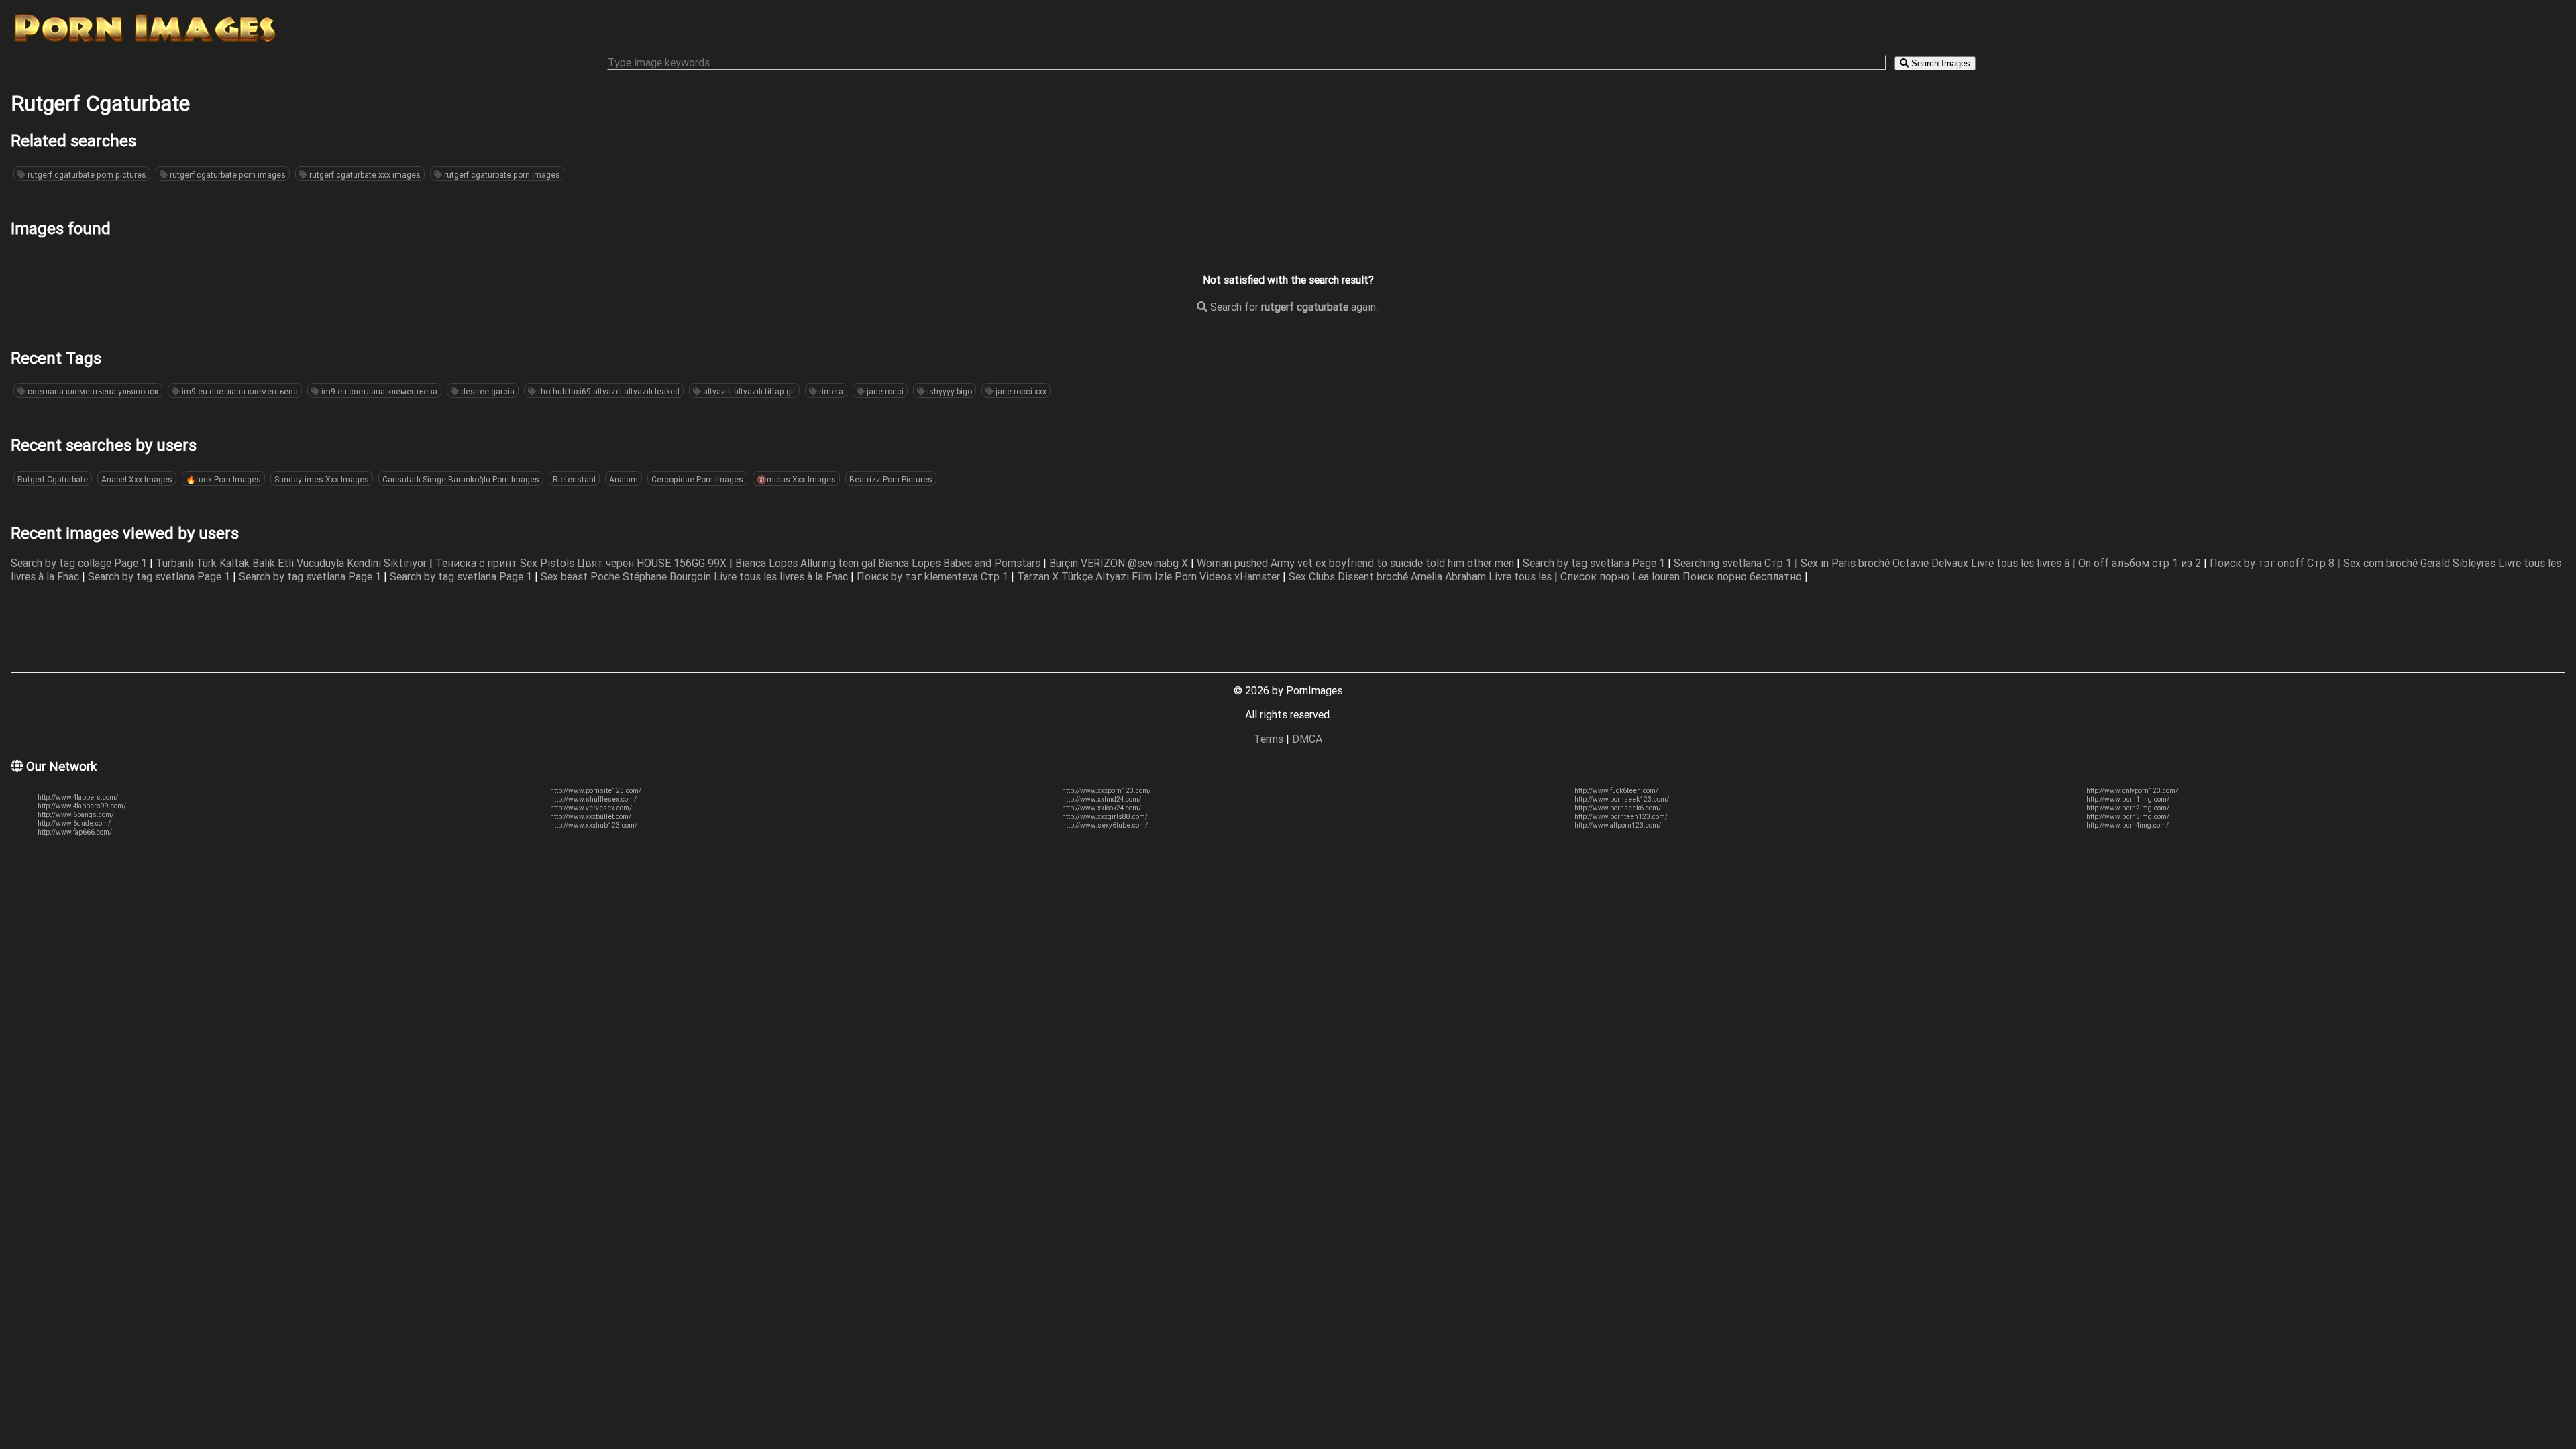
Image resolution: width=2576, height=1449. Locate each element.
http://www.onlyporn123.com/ (2132, 791)
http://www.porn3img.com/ (2128, 817)
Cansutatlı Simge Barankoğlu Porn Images (461, 479)
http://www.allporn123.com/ (1618, 825)
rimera (830, 391)
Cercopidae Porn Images (697, 479)
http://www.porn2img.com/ (2128, 808)
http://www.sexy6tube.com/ (1105, 825)
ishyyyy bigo (949, 391)
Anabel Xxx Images (137, 479)
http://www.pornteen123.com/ (1621, 817)
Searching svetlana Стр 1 (1734, 563)
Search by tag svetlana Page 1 (1595, 563)
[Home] (145, 42)
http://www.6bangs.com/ (76, 815)
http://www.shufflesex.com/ (593, 799)
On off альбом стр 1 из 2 (2141, 563)
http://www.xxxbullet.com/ (591, 817)
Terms (1269, 739)
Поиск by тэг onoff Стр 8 (2273, 563)
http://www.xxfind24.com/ (1102, 799)
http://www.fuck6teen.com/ (1616, 791)
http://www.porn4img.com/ (2128, 825)
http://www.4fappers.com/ (78, 797)
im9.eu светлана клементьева (239, 391)
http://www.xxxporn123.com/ (1107, 791)
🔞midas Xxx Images (796, 479)
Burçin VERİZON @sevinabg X (1120, 563)
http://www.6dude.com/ (74, 823)
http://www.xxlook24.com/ (1102, 808)
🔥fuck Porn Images (223, 479)
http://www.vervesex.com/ (591, 808)
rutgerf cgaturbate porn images (227, 175)
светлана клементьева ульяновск (92, 391)
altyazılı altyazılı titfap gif (748, 391)
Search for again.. (1294, 307)
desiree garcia (487, 391)
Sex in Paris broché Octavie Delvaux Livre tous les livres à (1936, 563)
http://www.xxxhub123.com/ (594, 825)
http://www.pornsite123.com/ (596, 791)
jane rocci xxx (1020, 391)
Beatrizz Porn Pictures (891, 479)
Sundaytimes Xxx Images (322, 479)
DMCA (1307, 739)
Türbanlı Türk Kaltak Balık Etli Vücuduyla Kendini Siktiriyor (292, 563)
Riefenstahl (574, 479)
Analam (624, 479)
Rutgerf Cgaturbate (53, 479)
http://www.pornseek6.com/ (1618, 808)
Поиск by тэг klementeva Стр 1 (934, 576)
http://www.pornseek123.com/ (1622, 799)
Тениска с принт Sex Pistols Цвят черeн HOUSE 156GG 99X (582, 563)
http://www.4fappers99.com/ (82, 806)
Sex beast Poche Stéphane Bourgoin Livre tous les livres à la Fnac (696, 576)
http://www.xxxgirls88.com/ (1105, 817)
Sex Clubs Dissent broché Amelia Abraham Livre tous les (1421, 576)
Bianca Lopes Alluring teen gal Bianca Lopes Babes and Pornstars (889, 563)
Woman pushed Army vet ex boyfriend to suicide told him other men (1357, 563)
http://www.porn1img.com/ (2128, 799)
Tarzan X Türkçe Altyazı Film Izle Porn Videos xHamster (1150, 576)
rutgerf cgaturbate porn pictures (86, 175)
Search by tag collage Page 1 (80, 563)
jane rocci (884, 391)
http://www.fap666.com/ (75, 832)
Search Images (1939, 63)
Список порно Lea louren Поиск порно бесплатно (1682, 576)
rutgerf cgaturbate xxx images (364, 175)
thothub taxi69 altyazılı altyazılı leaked (608, 391)
